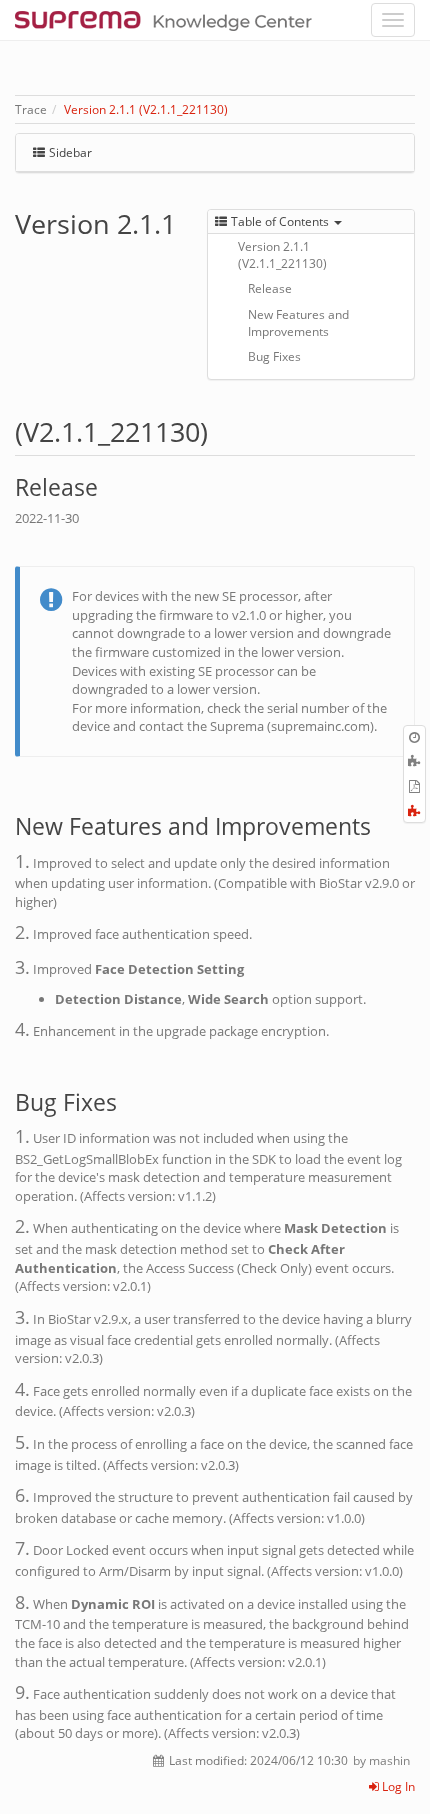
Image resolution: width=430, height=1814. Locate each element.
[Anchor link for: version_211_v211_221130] (221, 430)
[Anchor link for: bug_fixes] (128, 1100)
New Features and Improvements (298, 323)
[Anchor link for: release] (109, 485)
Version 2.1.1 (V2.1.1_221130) (146, 109)
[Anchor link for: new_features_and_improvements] (382, 824)
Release (270, 288)
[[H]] (168, 20)
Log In (397, 1786)
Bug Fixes (274, 356)
